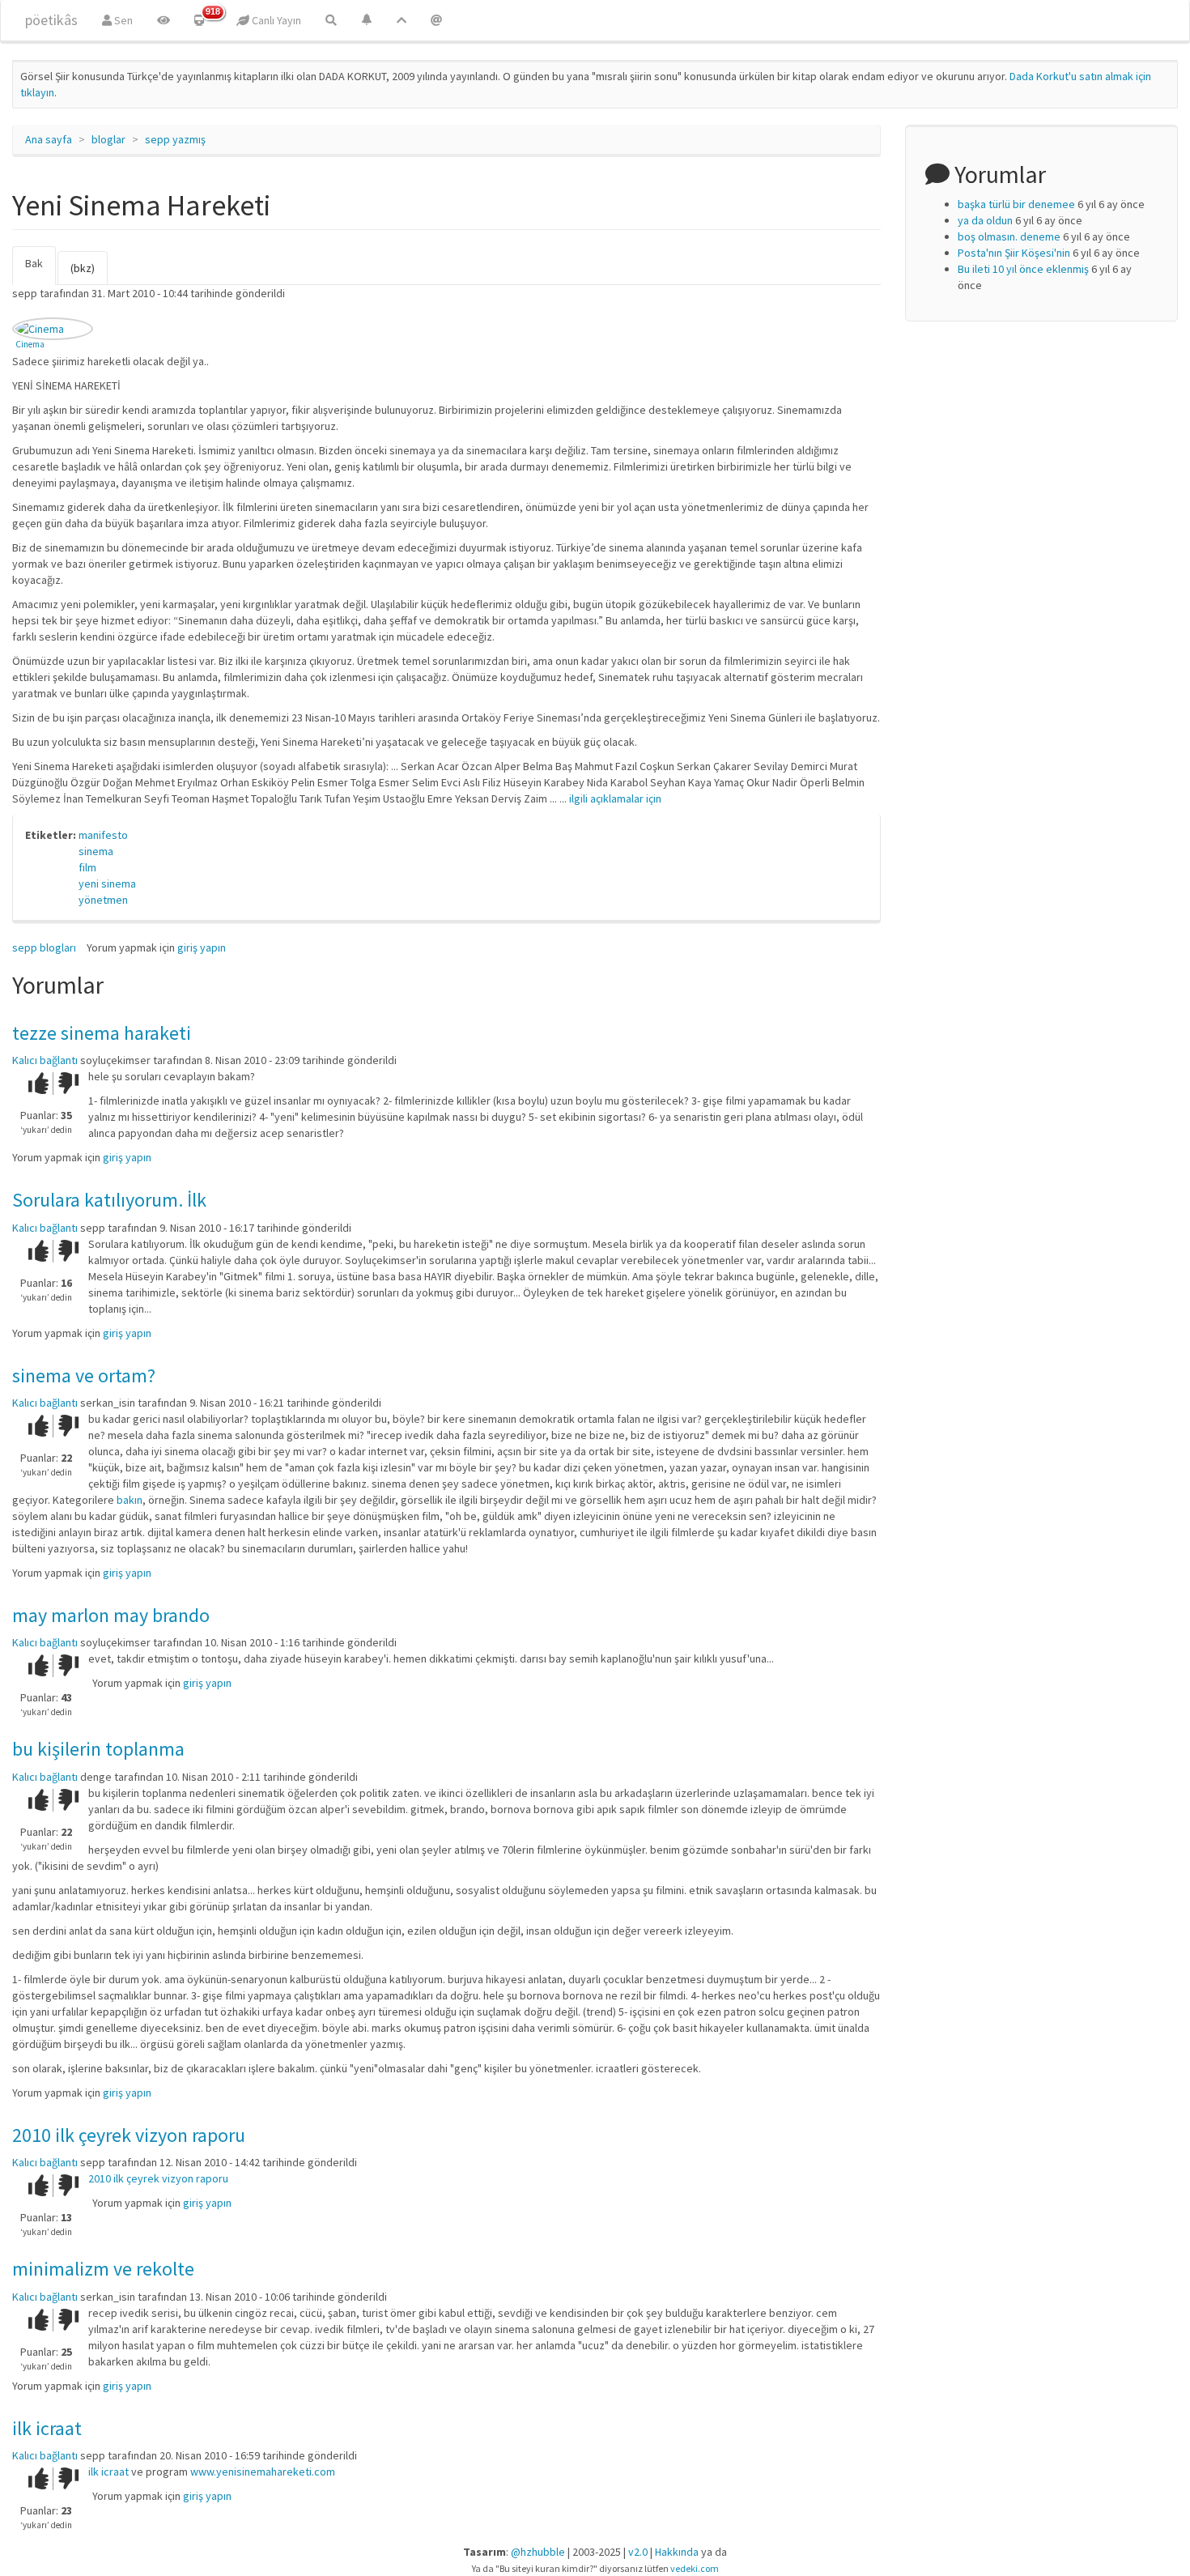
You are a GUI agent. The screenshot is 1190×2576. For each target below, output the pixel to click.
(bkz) (83, 268)
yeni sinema (107, 884)
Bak (40, 270)
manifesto (103, 835)
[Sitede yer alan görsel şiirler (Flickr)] (164, 20)
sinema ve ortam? (84, 1375)
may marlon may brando (111, 1615)
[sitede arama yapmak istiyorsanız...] (331, 20)
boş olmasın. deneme (1009, 236)
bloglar (108, 139)
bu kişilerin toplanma (98, 1749)
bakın (130, 1500)
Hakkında (677, 2552)
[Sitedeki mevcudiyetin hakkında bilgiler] (436, 20)
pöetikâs (51, 20)
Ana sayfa (49, 139)
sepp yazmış (175, 139)
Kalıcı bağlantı (45, 1060)
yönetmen (103, 900)
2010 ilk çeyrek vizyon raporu (129, 2135)
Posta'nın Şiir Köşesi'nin (1014, 253)
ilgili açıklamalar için (615, 798)
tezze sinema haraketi (102, 1033)
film (87, 867)
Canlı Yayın (275, 20)
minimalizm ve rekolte (103, 2269)
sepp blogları (44, 947)
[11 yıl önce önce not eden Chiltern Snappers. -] (53, 329)
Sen (122, 20)
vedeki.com (695, 2568)
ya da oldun (985, 220)
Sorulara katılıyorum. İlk (109, 1200)
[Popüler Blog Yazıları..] (402, 20)
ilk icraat (47, 2428)
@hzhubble (538, 2552)
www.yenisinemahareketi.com (263, 2472)
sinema (96, 851)
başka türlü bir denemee (1016, 204)
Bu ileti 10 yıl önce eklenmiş (1023, 269)
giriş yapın (202, 947)
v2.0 (638, 2552)
